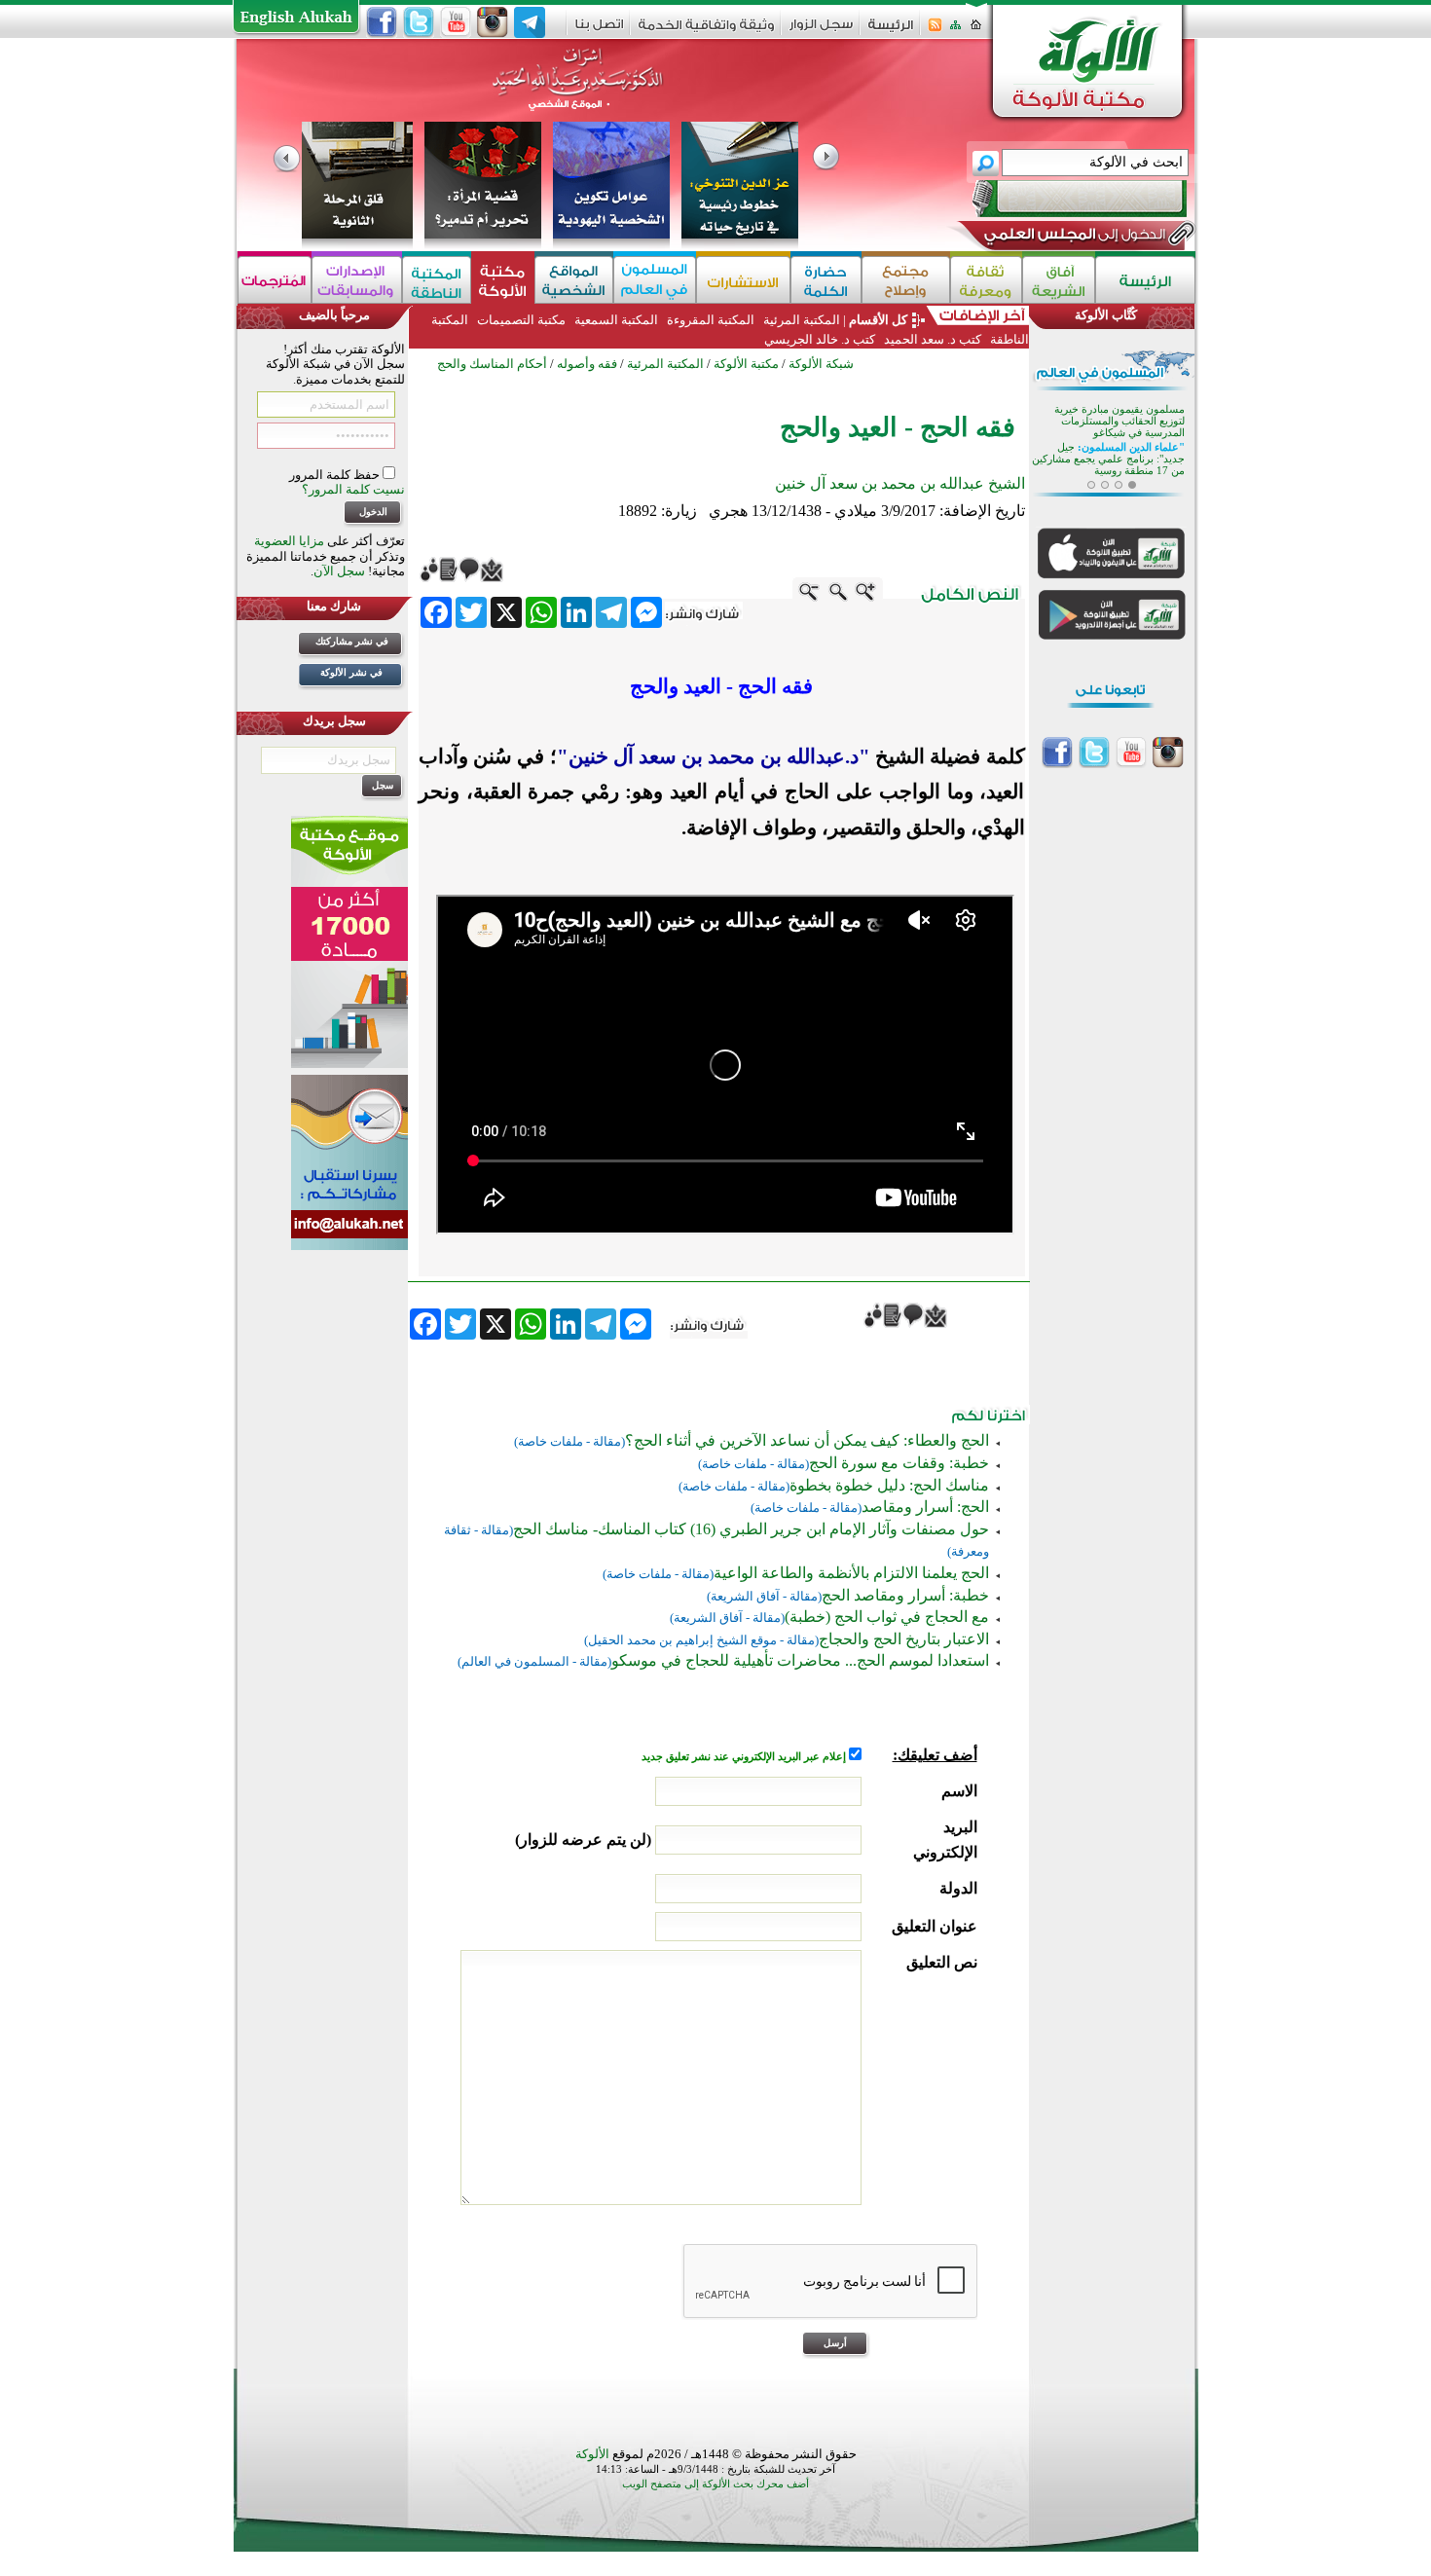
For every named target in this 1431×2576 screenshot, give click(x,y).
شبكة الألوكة (821, 364)
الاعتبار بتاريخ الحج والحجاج (904, 1639)
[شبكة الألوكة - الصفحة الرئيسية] (891, 32)
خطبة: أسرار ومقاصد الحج (905, 1595)
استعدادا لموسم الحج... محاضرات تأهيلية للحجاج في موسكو (800, 1660)
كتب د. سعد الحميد (933, 339)
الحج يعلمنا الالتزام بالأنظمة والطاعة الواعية (851, 1573)
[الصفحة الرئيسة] (976, 31)
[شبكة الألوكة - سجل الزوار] (821, 31)
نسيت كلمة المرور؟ (353, 489)
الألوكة (592, 2454)
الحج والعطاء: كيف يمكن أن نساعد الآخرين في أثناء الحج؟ (807, 1440)
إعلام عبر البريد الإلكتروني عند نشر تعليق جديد (745, 1757)
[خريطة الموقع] (955, 31)
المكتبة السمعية (616, 320)
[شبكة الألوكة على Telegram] (530, 22)
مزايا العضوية (289, 541)
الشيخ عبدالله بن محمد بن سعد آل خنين (900, 483)
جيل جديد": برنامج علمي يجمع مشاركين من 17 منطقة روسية (1108, 458)
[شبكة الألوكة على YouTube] (456, 22)
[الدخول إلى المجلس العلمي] (1073, 238)
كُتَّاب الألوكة (1106, 315)
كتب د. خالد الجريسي (820, 339)
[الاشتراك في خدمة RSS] (935, 31)
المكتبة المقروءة (711, 320)
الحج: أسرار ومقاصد (925, 1507)
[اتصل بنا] (599, 31)
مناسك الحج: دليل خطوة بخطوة (889, 1485)
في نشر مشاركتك (352, 641)
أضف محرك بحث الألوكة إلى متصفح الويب (715, 2484)
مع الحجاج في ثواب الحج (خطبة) (887, 1617)
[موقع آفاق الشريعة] (1059, 280)
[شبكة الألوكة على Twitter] (419, 22)
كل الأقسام (878, 320)
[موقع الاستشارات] (743, 280)
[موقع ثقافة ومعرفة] (986, 280)
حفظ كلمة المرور (336, 475)
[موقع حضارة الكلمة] (826, 280)
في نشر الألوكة (351, 672)
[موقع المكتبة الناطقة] (437, 280)
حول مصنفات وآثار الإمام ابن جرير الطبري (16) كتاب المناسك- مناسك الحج (751, 1529)
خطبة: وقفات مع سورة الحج (899, 1463)
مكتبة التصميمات (521, 320)
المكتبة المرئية (800, 320)
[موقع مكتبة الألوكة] (503, 280)
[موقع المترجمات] (275, 280)
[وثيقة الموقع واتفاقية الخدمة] (706, 32)
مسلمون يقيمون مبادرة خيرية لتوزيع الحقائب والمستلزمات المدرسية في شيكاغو (1119, 420)
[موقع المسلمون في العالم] (655, 280)
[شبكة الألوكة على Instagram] (493, 22)
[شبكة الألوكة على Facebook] (382, 22)
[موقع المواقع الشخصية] (574, 280)
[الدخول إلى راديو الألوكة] (1062, 199)
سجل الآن (339, 571)
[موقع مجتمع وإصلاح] (906, 280)
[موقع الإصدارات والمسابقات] (357, 280)
